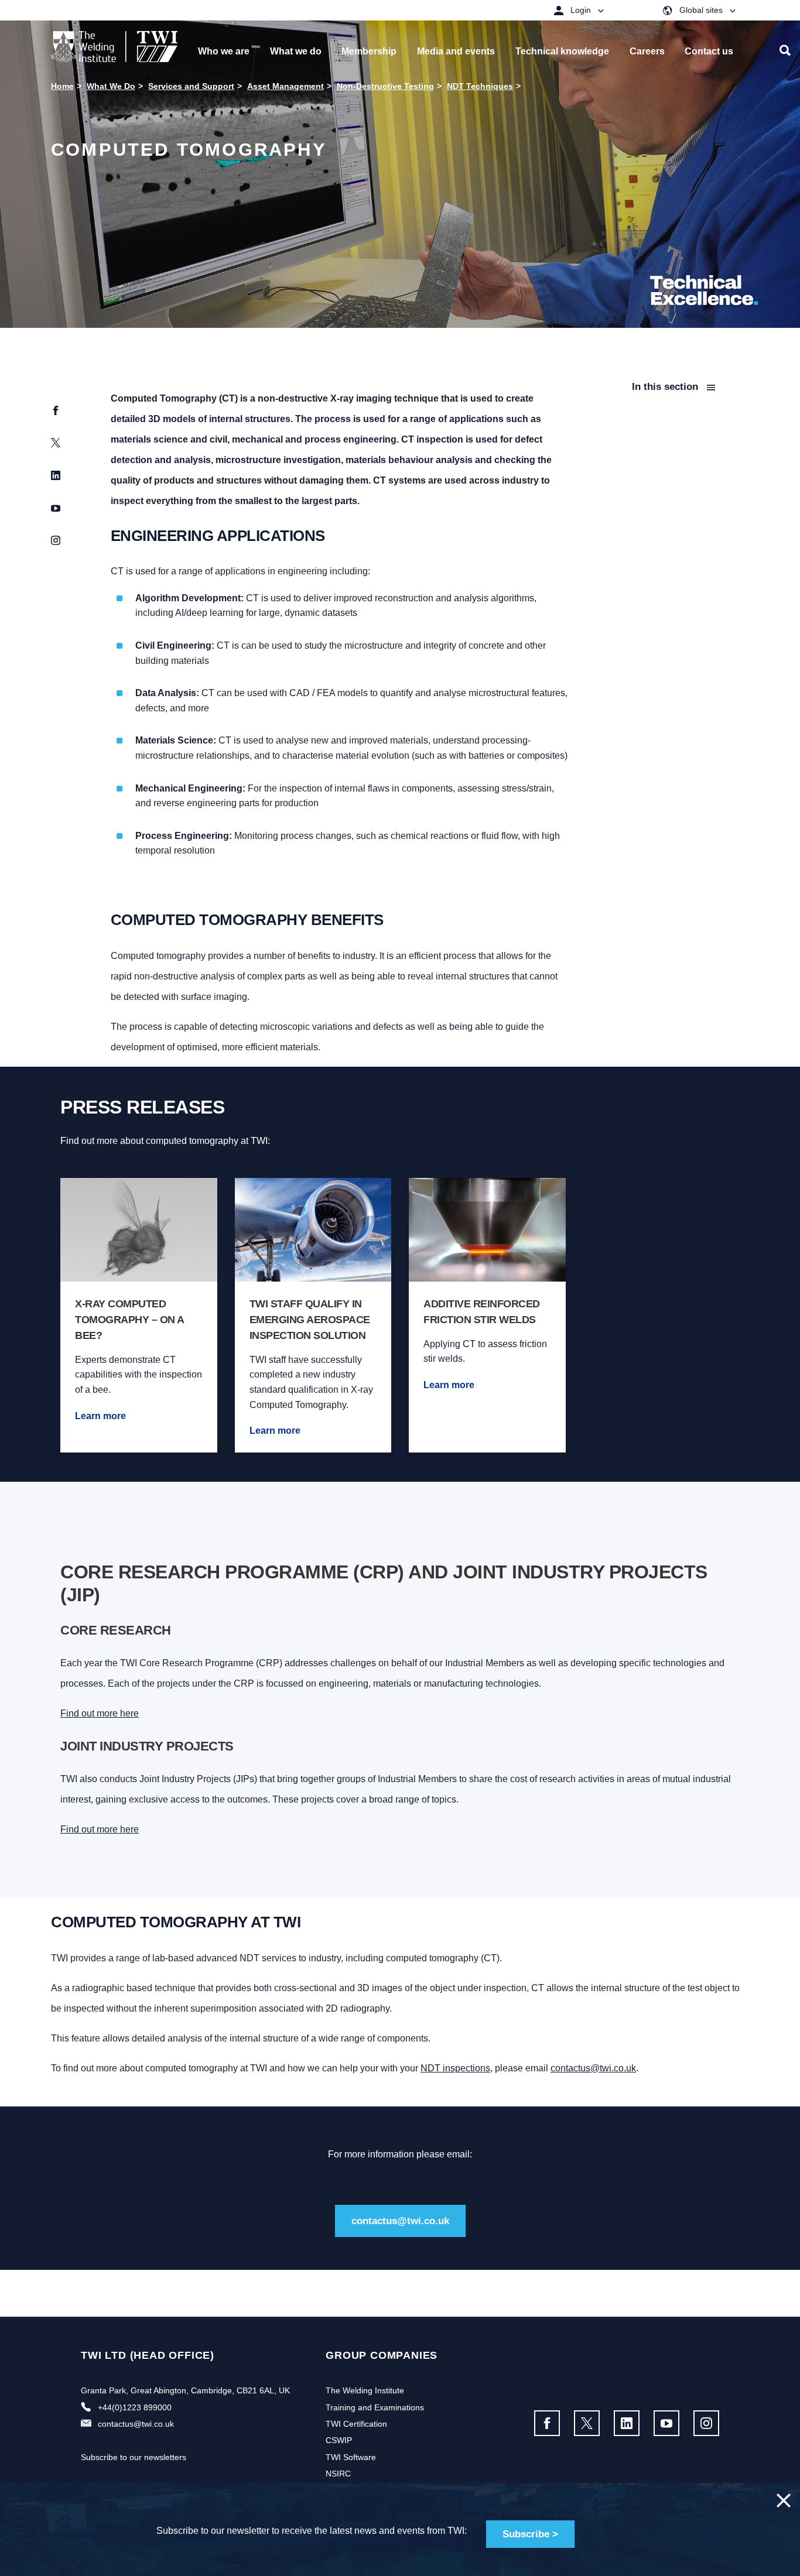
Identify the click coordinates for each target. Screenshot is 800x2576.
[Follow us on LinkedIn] (627, 2423)
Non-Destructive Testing (385, 86)
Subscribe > (530, 2534)
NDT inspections (455, 2068)
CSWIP (339, 2440)
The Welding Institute (365, 2390)
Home (62, 86)
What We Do (111, 86)
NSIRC (338, 2474)
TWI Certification (356, 2424)
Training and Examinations (375, 2407)
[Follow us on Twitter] (587, 2423)
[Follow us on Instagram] (706, 2423)
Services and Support (191, 86)
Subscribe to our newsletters (134, 2457)
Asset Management (286, 86)
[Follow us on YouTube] (666, 2423)
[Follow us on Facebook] (547, 2423)
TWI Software (351, 2457)
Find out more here (100, 1713)
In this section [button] (666, 387)
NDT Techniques (480, 86)
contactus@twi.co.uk (593, 2068)
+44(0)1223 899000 (135, 2407)
